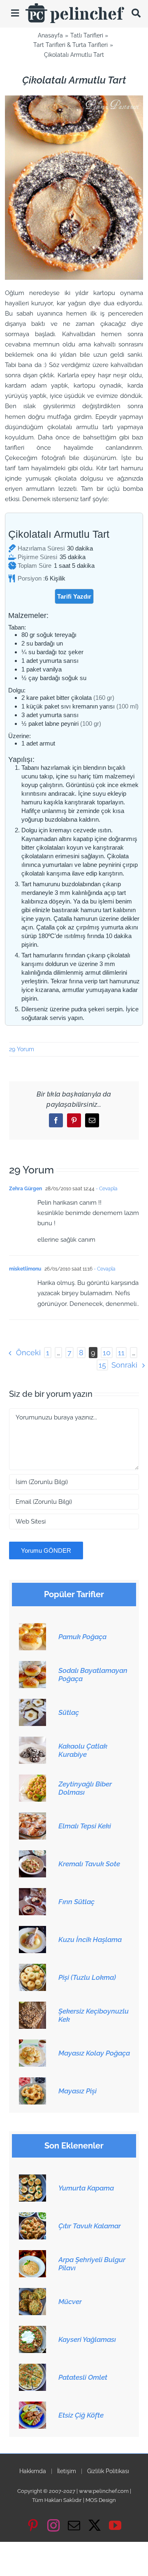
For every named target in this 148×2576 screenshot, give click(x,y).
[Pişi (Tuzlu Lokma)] (32, 1968)
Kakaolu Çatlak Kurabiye (83, 1750)
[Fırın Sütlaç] (32, 1893)
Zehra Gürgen (25, 1189)
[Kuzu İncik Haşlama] (32, 1930)
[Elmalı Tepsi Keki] (32, 1817)
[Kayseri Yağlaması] (32, 2330)
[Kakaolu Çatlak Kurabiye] (32, 1741)
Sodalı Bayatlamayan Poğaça (93, 1675)
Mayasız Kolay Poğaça (94, 2053)
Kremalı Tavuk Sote (89, 1864)
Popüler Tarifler (74, 1595)
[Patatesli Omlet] (32, 2368)
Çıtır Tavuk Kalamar (90, 2226)
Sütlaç (69, 1712)
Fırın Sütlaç (76, 1902)
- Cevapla (106, 1189)
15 (102, 1365)
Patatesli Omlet (83, 2377)
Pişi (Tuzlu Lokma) (87, 1977)
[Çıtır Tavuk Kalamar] (32, 2217)
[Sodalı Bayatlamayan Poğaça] (32, 1665)
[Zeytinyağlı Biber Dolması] (32, 1779)
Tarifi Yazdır (74, 596)
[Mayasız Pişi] (32, 2082)
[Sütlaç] (32, 1703)
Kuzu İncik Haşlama (90, 1940)
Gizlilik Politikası (108, 2471)
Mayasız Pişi (77, 2091)
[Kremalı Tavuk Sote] (32, 1855)
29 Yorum (22, 1049)
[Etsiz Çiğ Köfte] (32, 2406)
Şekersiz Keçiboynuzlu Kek (94, 2015)
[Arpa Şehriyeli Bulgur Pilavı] (32, 2255)
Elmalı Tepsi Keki (85, 1826)
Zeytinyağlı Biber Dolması (85, 1788)
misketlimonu (25, 1269)
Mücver (70, 2302)
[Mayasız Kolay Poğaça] (32, 2044)
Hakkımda (33, 2471)
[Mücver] (32, 2293)
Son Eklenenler (74, 2146)
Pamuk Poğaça (82, 1637)
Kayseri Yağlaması (87, 2339)
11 (121, 1353)
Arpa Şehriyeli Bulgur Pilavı (92, 2264)
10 (107, 1353)
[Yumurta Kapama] (32, 2179)
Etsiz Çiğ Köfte (81, 2415)
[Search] (136, 13)
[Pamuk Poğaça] (32, 1628)
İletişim (67, 2471)
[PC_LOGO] (75, 6)
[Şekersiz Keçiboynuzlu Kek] (32, 2006)
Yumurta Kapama (86, 2188)
